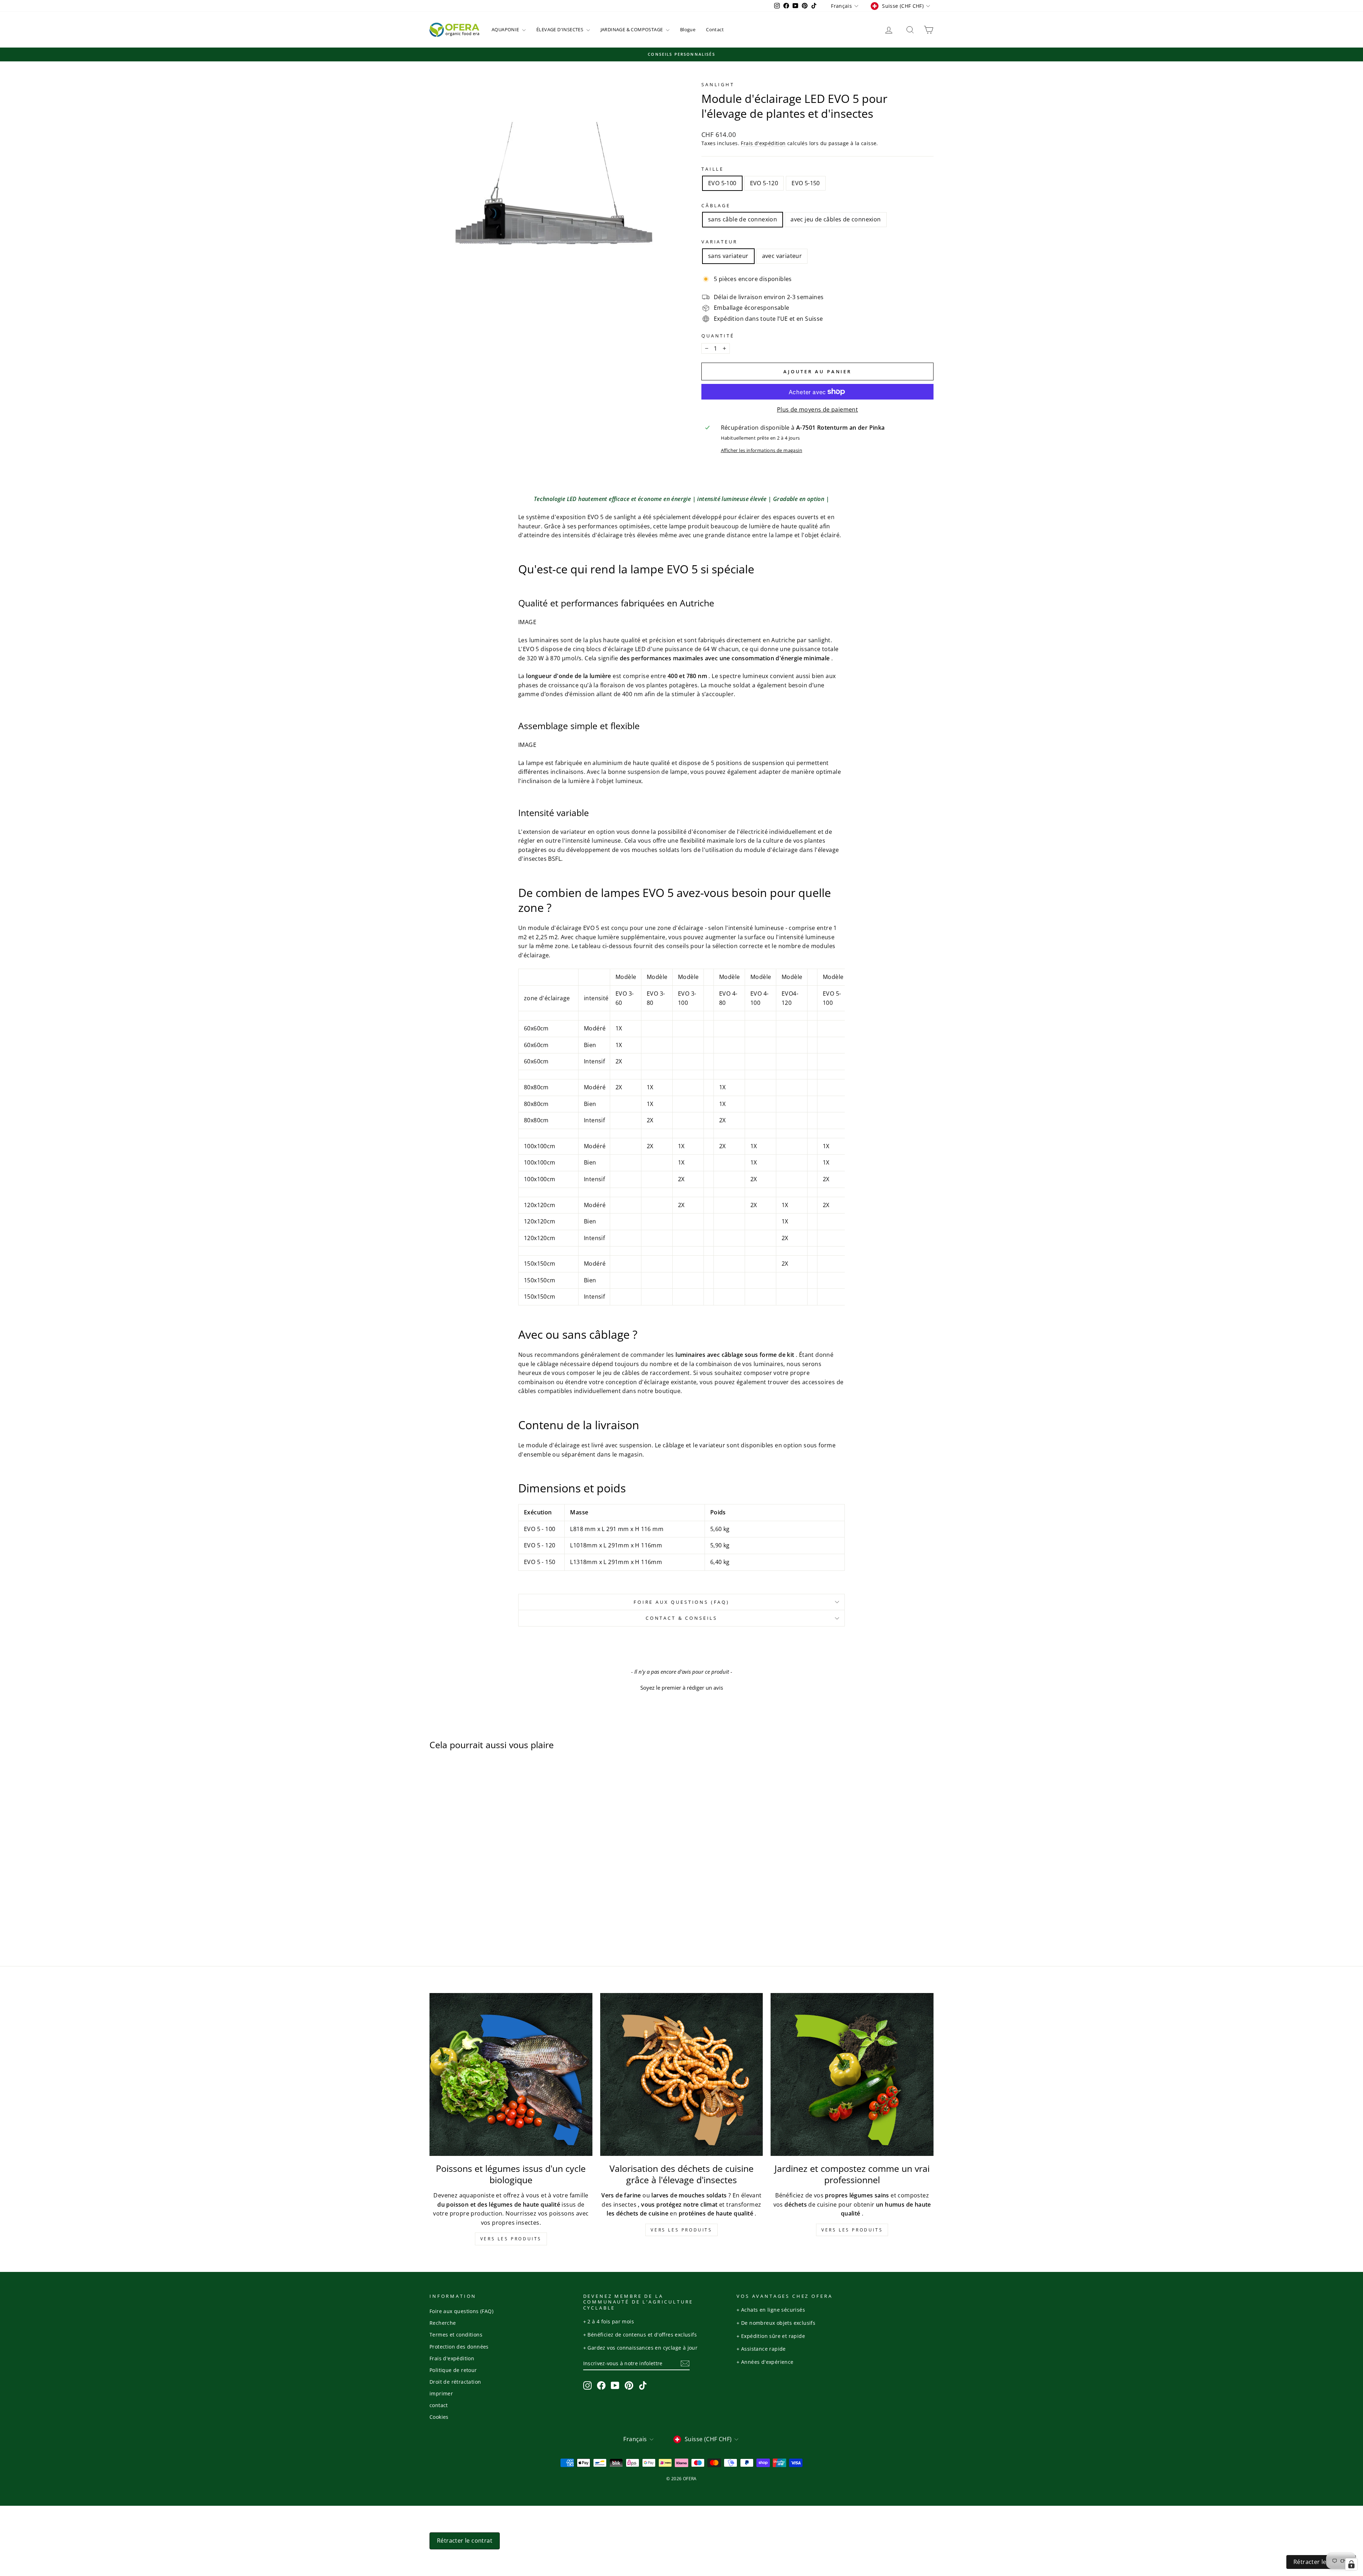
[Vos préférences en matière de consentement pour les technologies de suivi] (1351, 2564)
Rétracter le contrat (1321, 2562)
